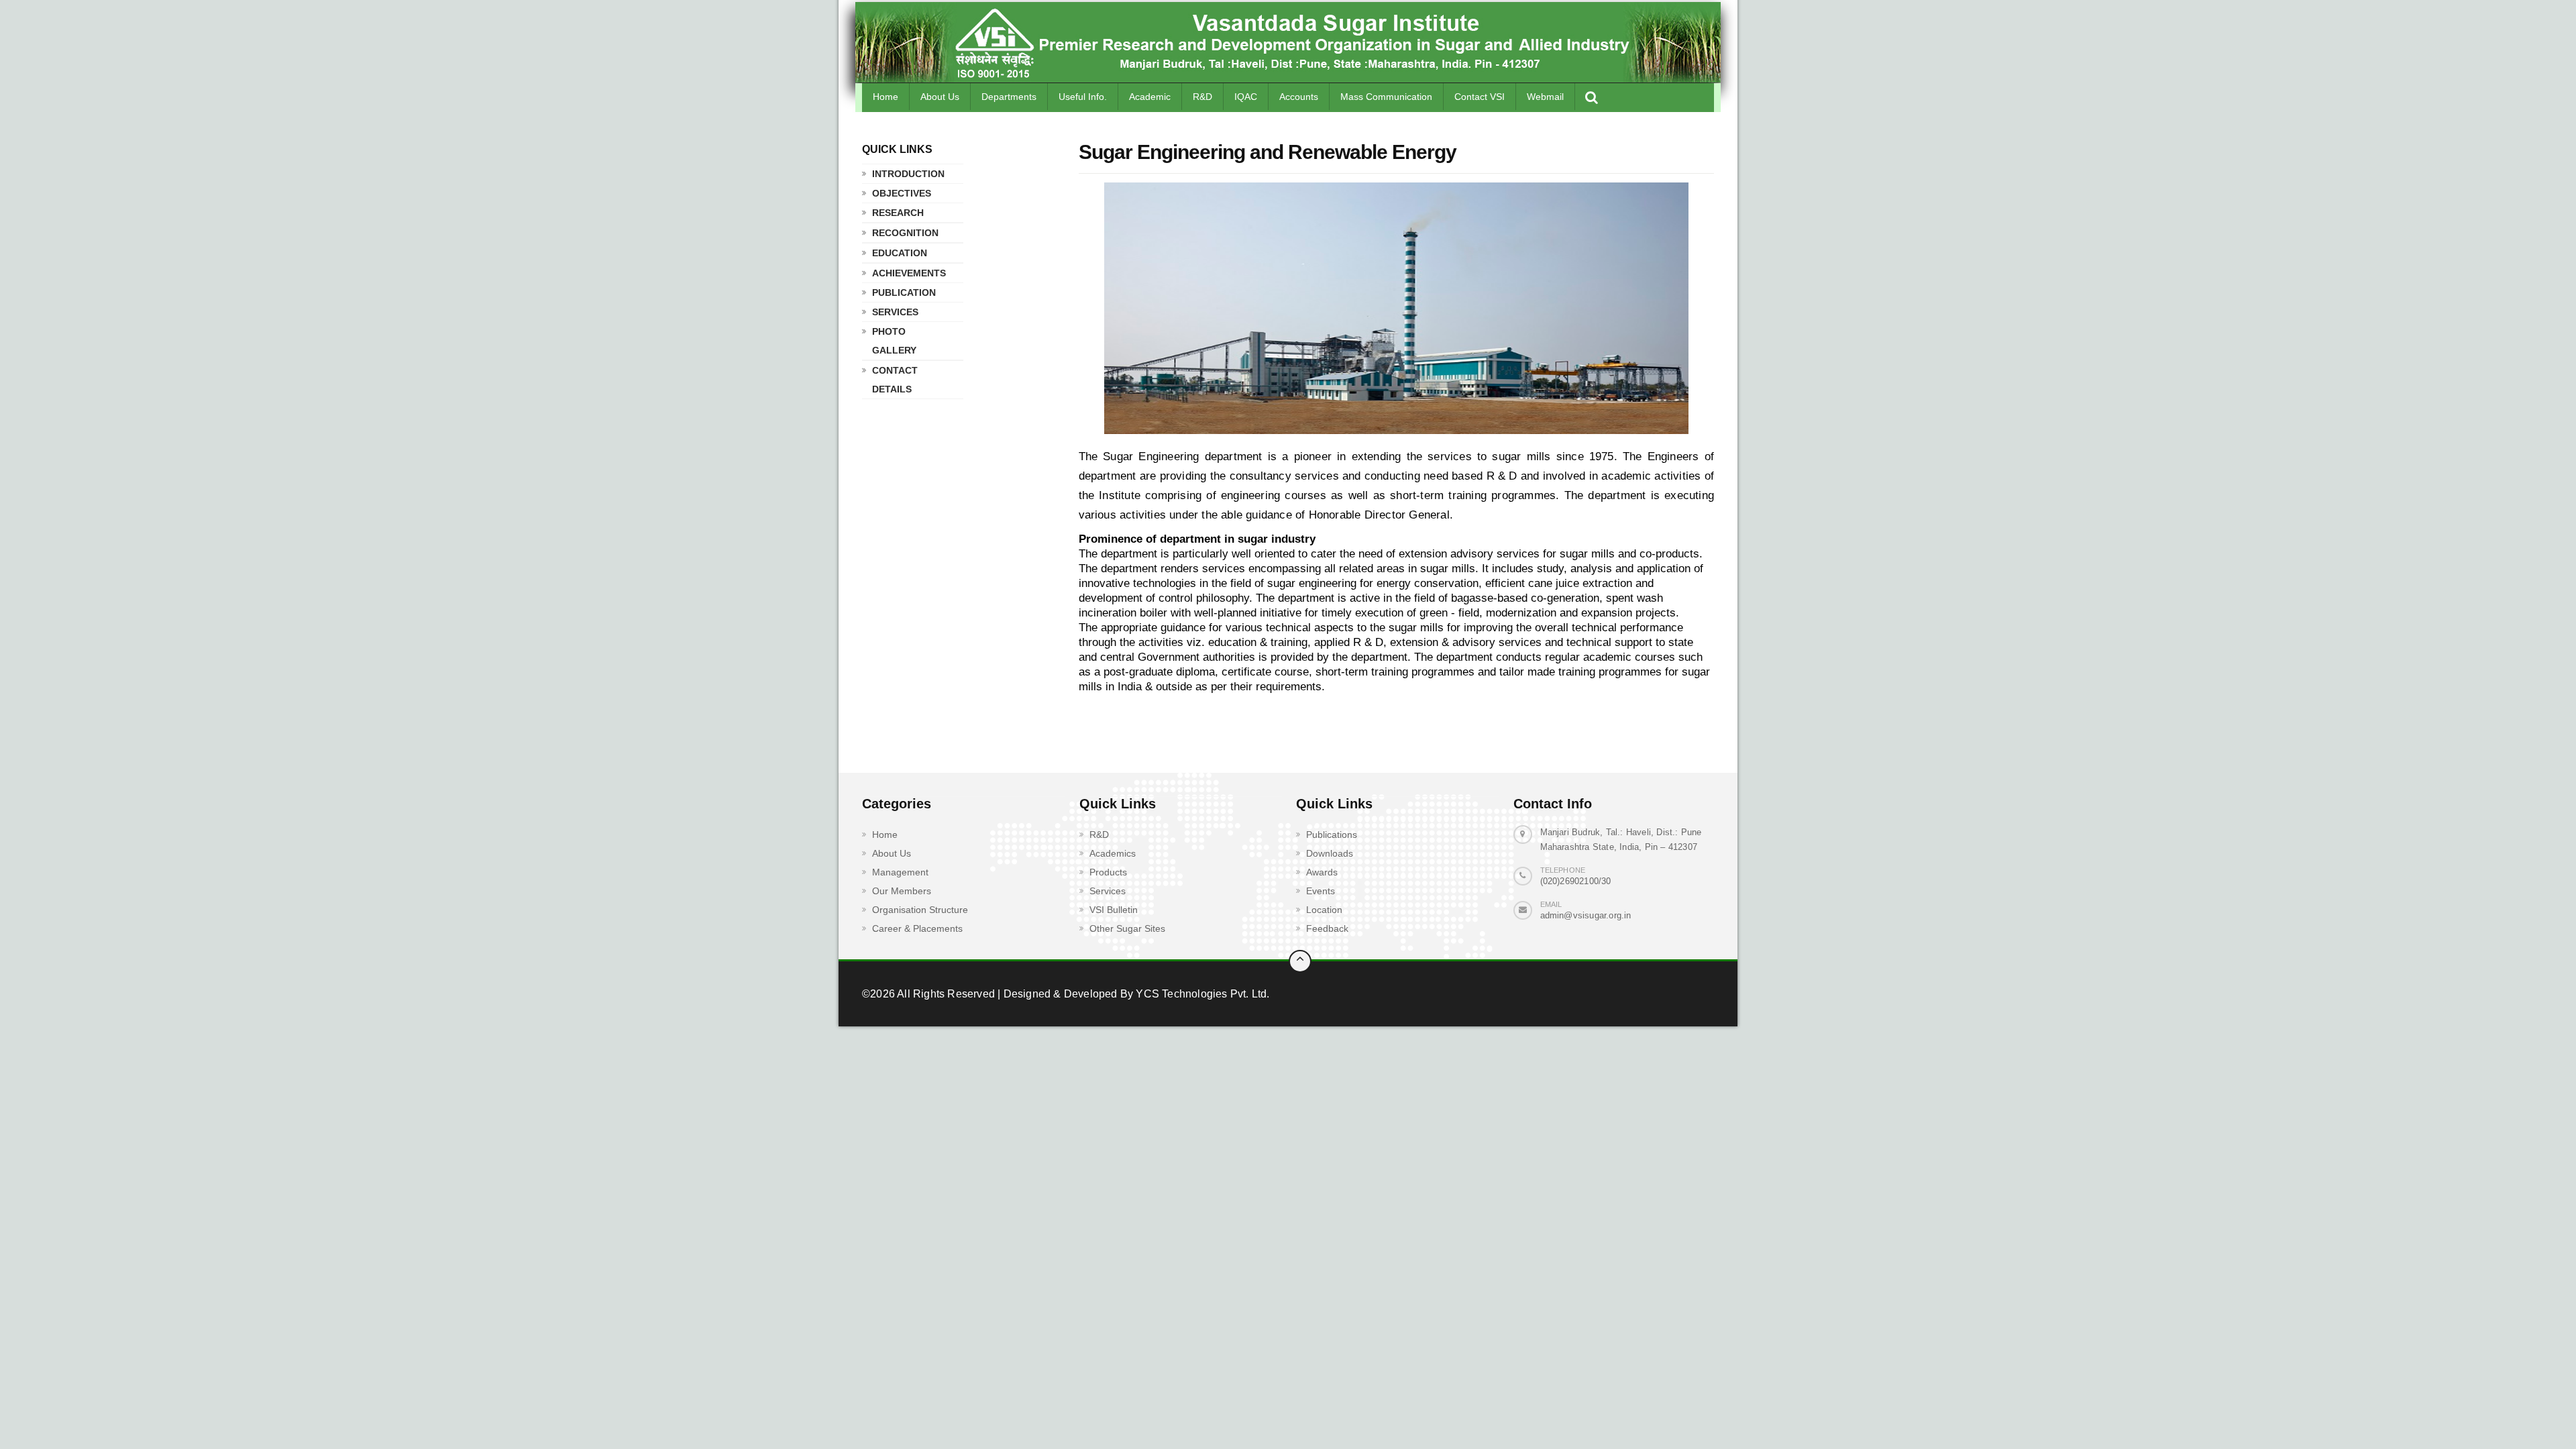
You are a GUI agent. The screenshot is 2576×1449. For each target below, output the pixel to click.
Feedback (1327, 928)
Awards (1322, 872)
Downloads (1330, 853)
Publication (904, 292)
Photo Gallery (894, 341)
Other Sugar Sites (1127, 928)
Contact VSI (1480, 97)
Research (898, 213)
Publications (1332, 835)
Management (900, 872)
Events (1321, 891)
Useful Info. (1083, 97)
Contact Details (895, 380)
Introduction (908, 174)
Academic (1150, 97)
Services (895, 312)
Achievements (909, 273)
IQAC (1246, 97)
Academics (1113, 853)
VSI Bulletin (1114, 910)
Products (1108, 872)
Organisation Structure (920, 910)
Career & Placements (917, 928)
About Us (940, 97)
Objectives (902, 193)
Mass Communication (1386, 97)
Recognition (905, 233)
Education (900, 253)
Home (885, 97)
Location (1324, 910)
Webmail (1545, 97)
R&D (1202, 97)
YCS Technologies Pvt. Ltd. (1201, 994)
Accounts (1299, 97)
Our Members (902, 891)
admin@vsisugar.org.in (1586, 915)
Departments (1009, 97)
